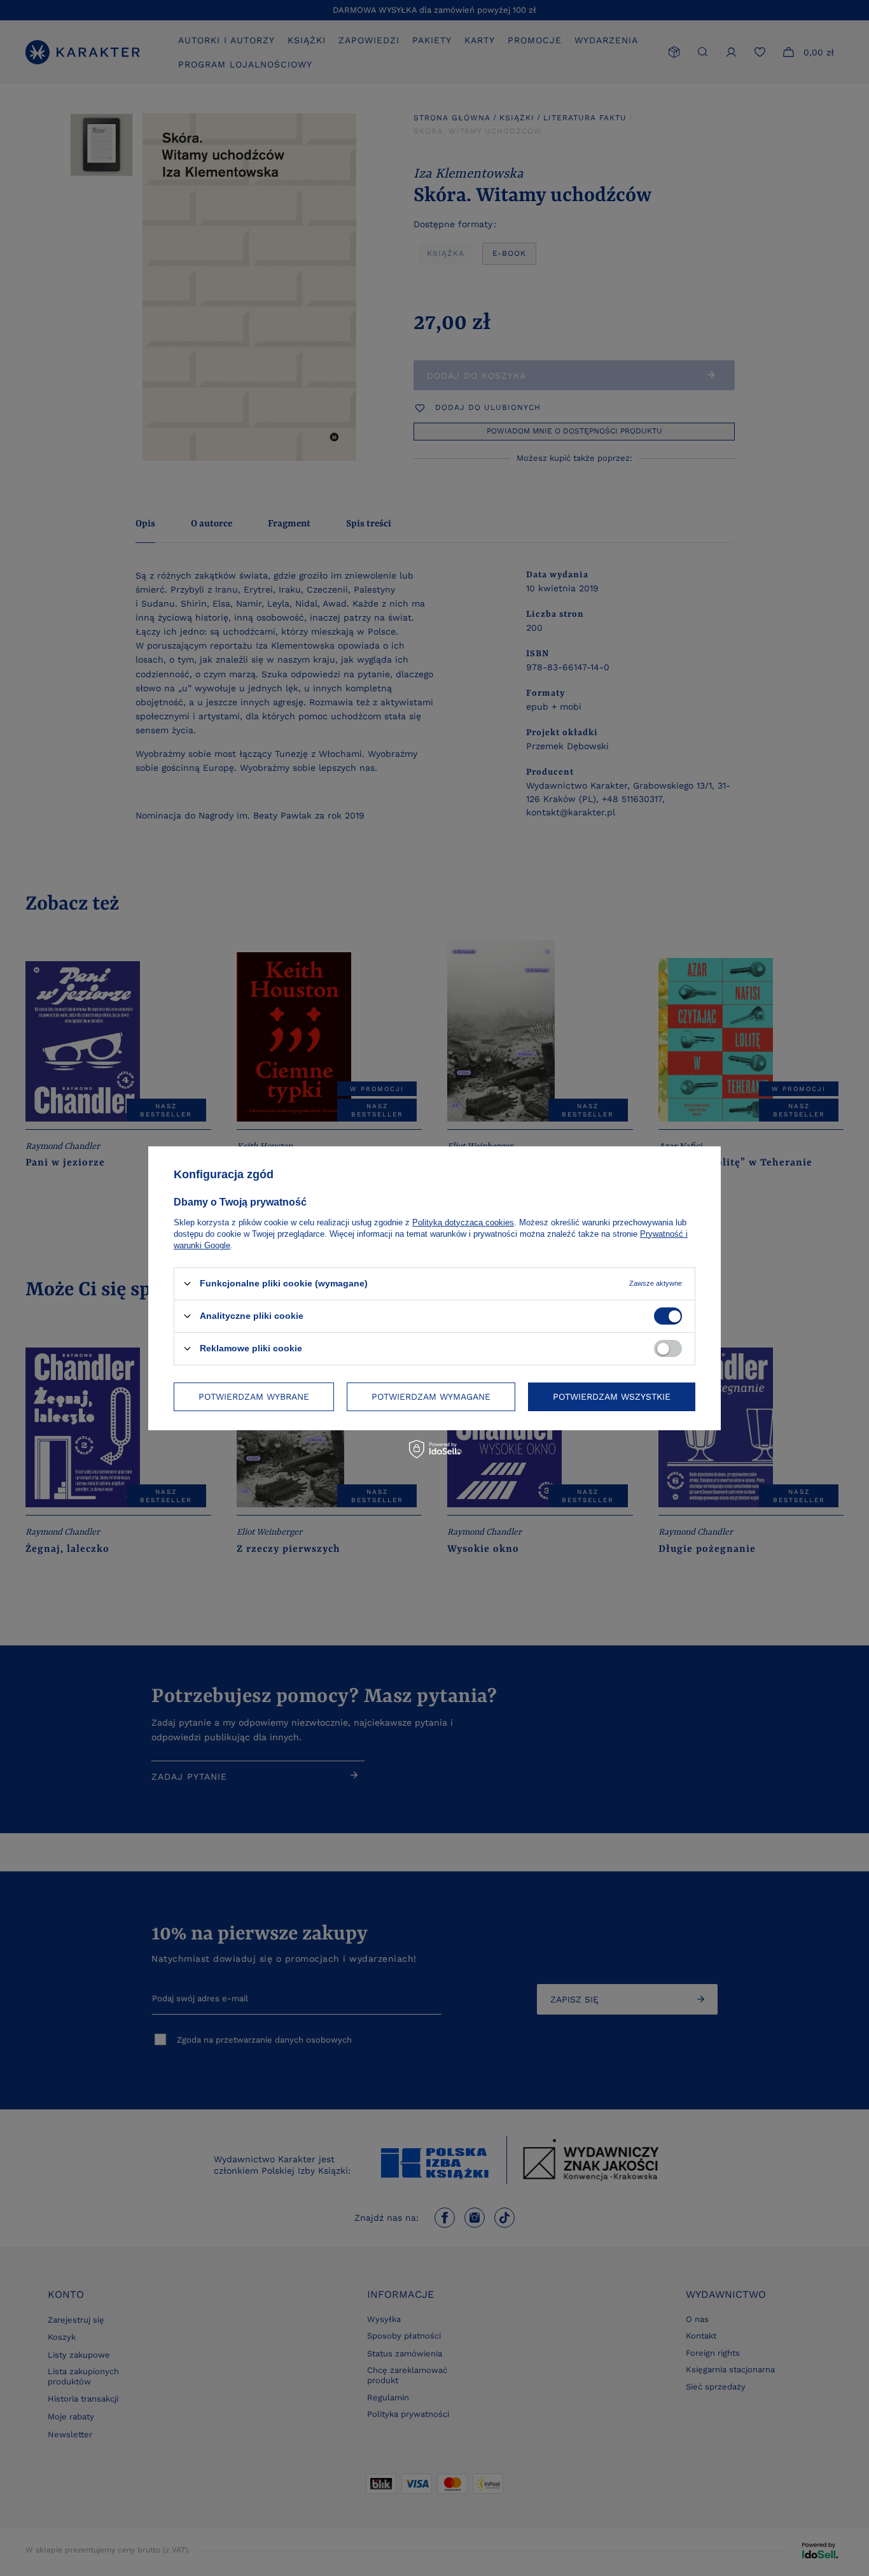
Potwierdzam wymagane (431, 1397)
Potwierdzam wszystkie (612, 1397)
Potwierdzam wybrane (254, 1397)
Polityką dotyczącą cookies (463, 1222)
